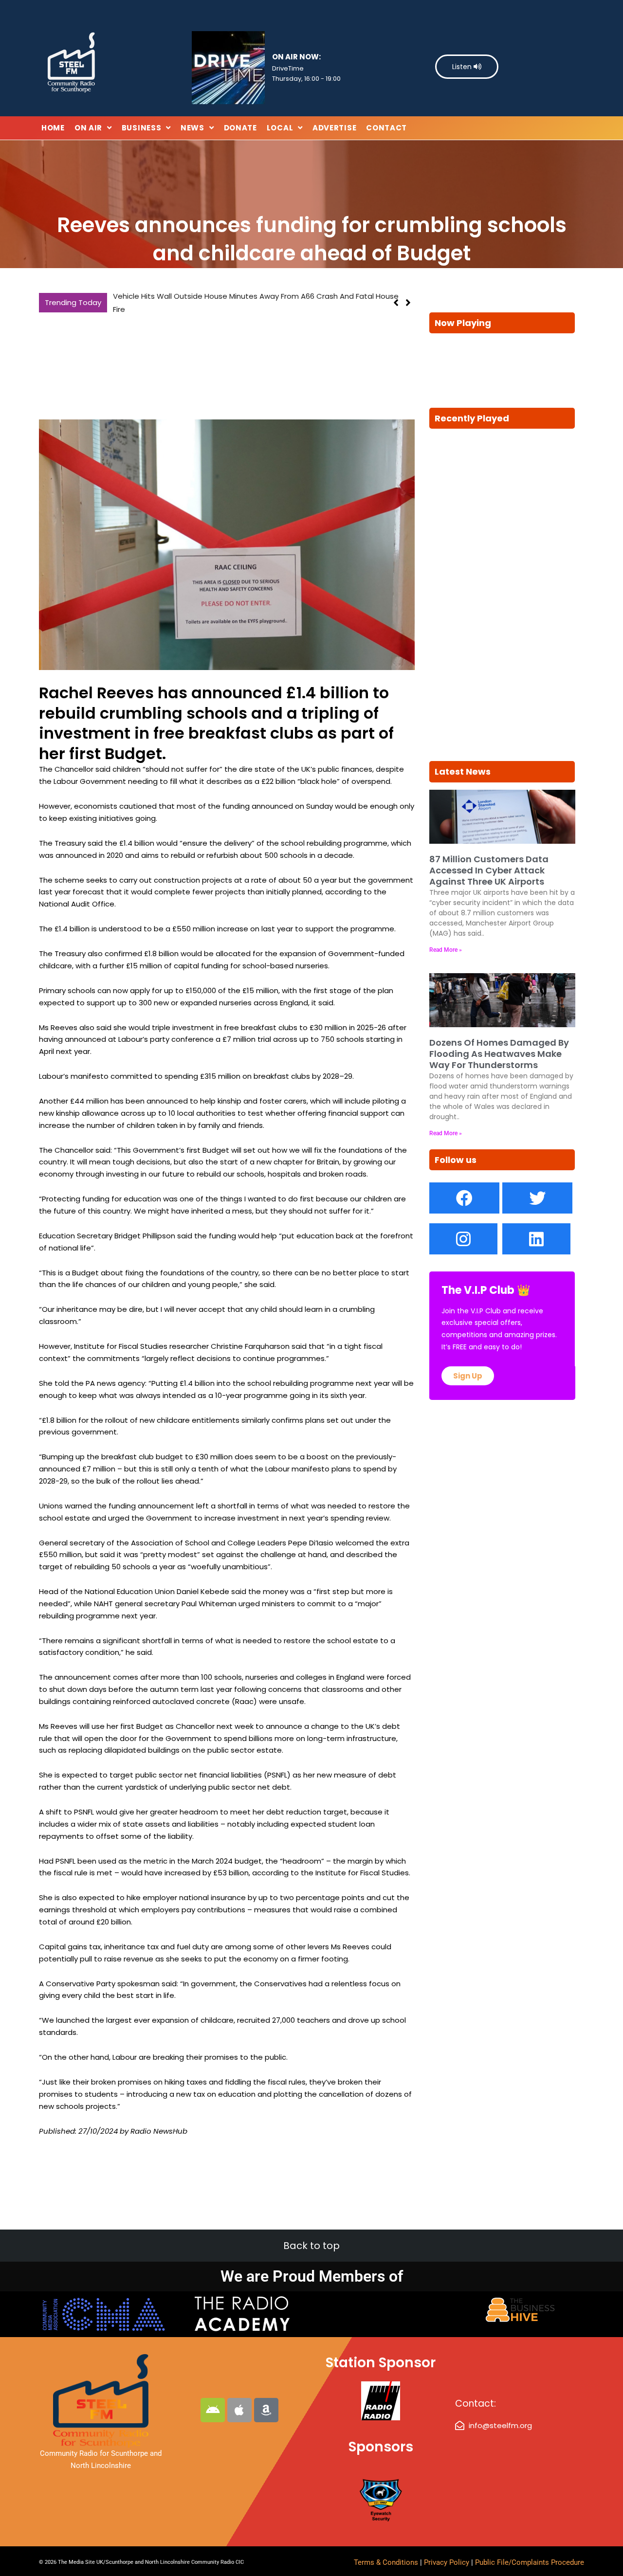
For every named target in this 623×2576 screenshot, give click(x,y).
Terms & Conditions (386, 2562)
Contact (386, 128)
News (192, 128)
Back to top (311, 2246)
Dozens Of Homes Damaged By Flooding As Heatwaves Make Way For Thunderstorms (499, 1054)
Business (142, 128)
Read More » (446, 950)
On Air (88, 128)
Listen (463, 67)
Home (53, 128)
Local (280, 128)
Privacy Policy (448, 2562)
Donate (240, 128)
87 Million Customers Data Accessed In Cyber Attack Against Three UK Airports (255, 296)
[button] (408, 296)
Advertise (334, 128)
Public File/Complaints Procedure (530, 2562)
